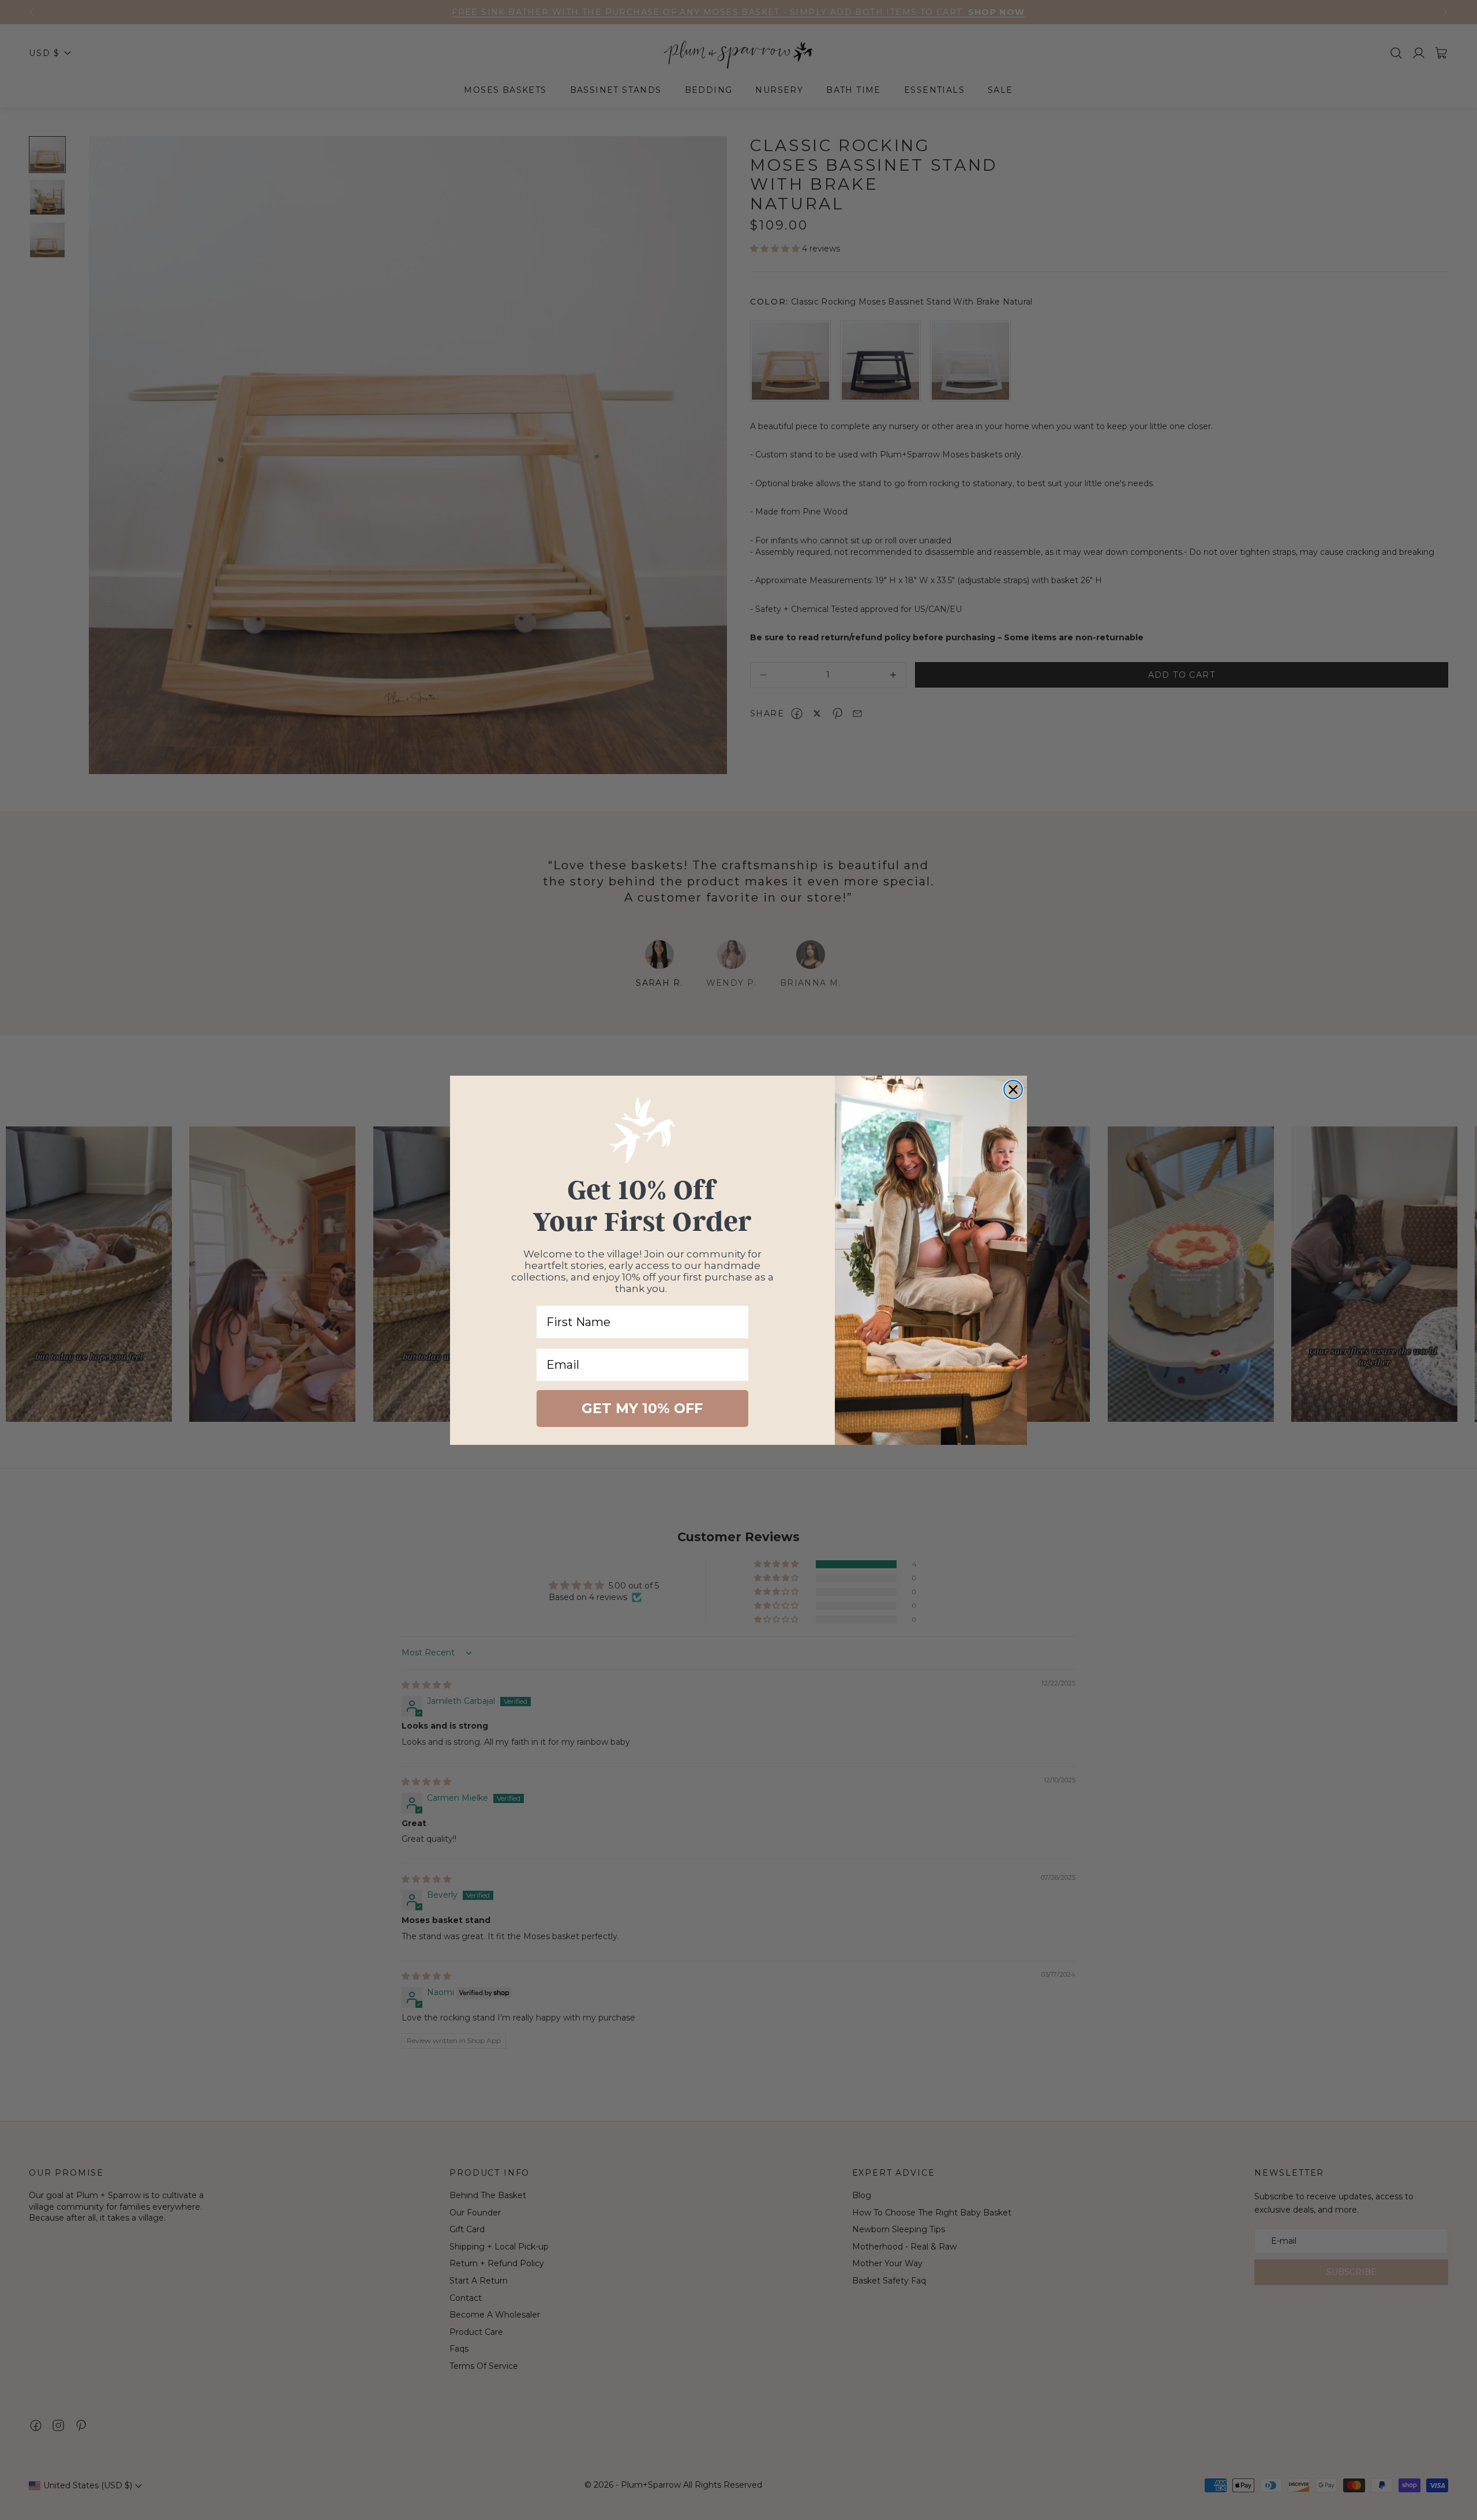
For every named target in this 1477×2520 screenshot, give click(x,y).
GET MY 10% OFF (642, 1408)
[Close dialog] (1013, 1090)
